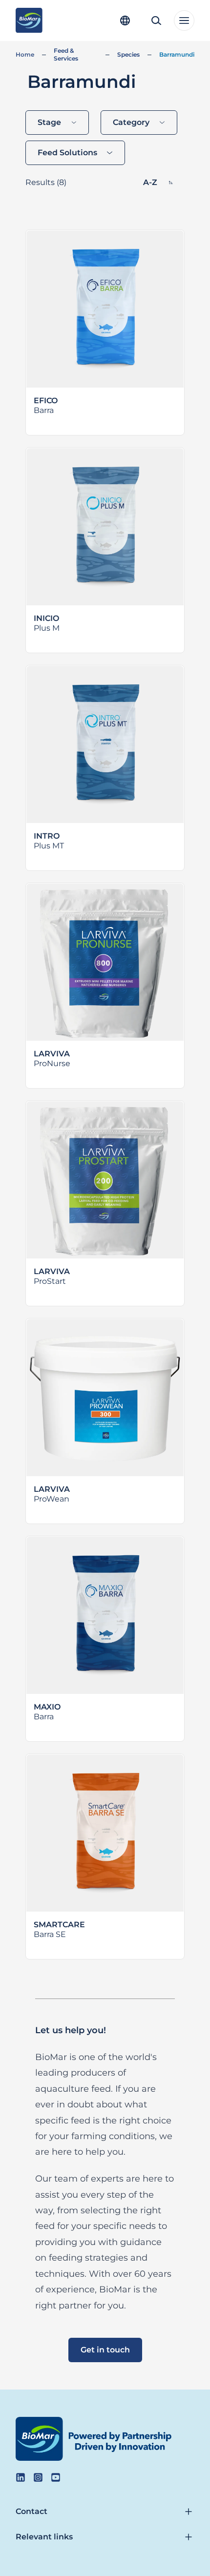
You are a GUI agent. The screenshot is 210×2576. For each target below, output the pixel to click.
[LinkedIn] (21, 2477)
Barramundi (177, 54)
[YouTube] (56, 2477)
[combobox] (57, 123)
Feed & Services (66, 54)
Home (25, 54)
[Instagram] (38, 2477)
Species (128, 54)
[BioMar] (29, 21)
